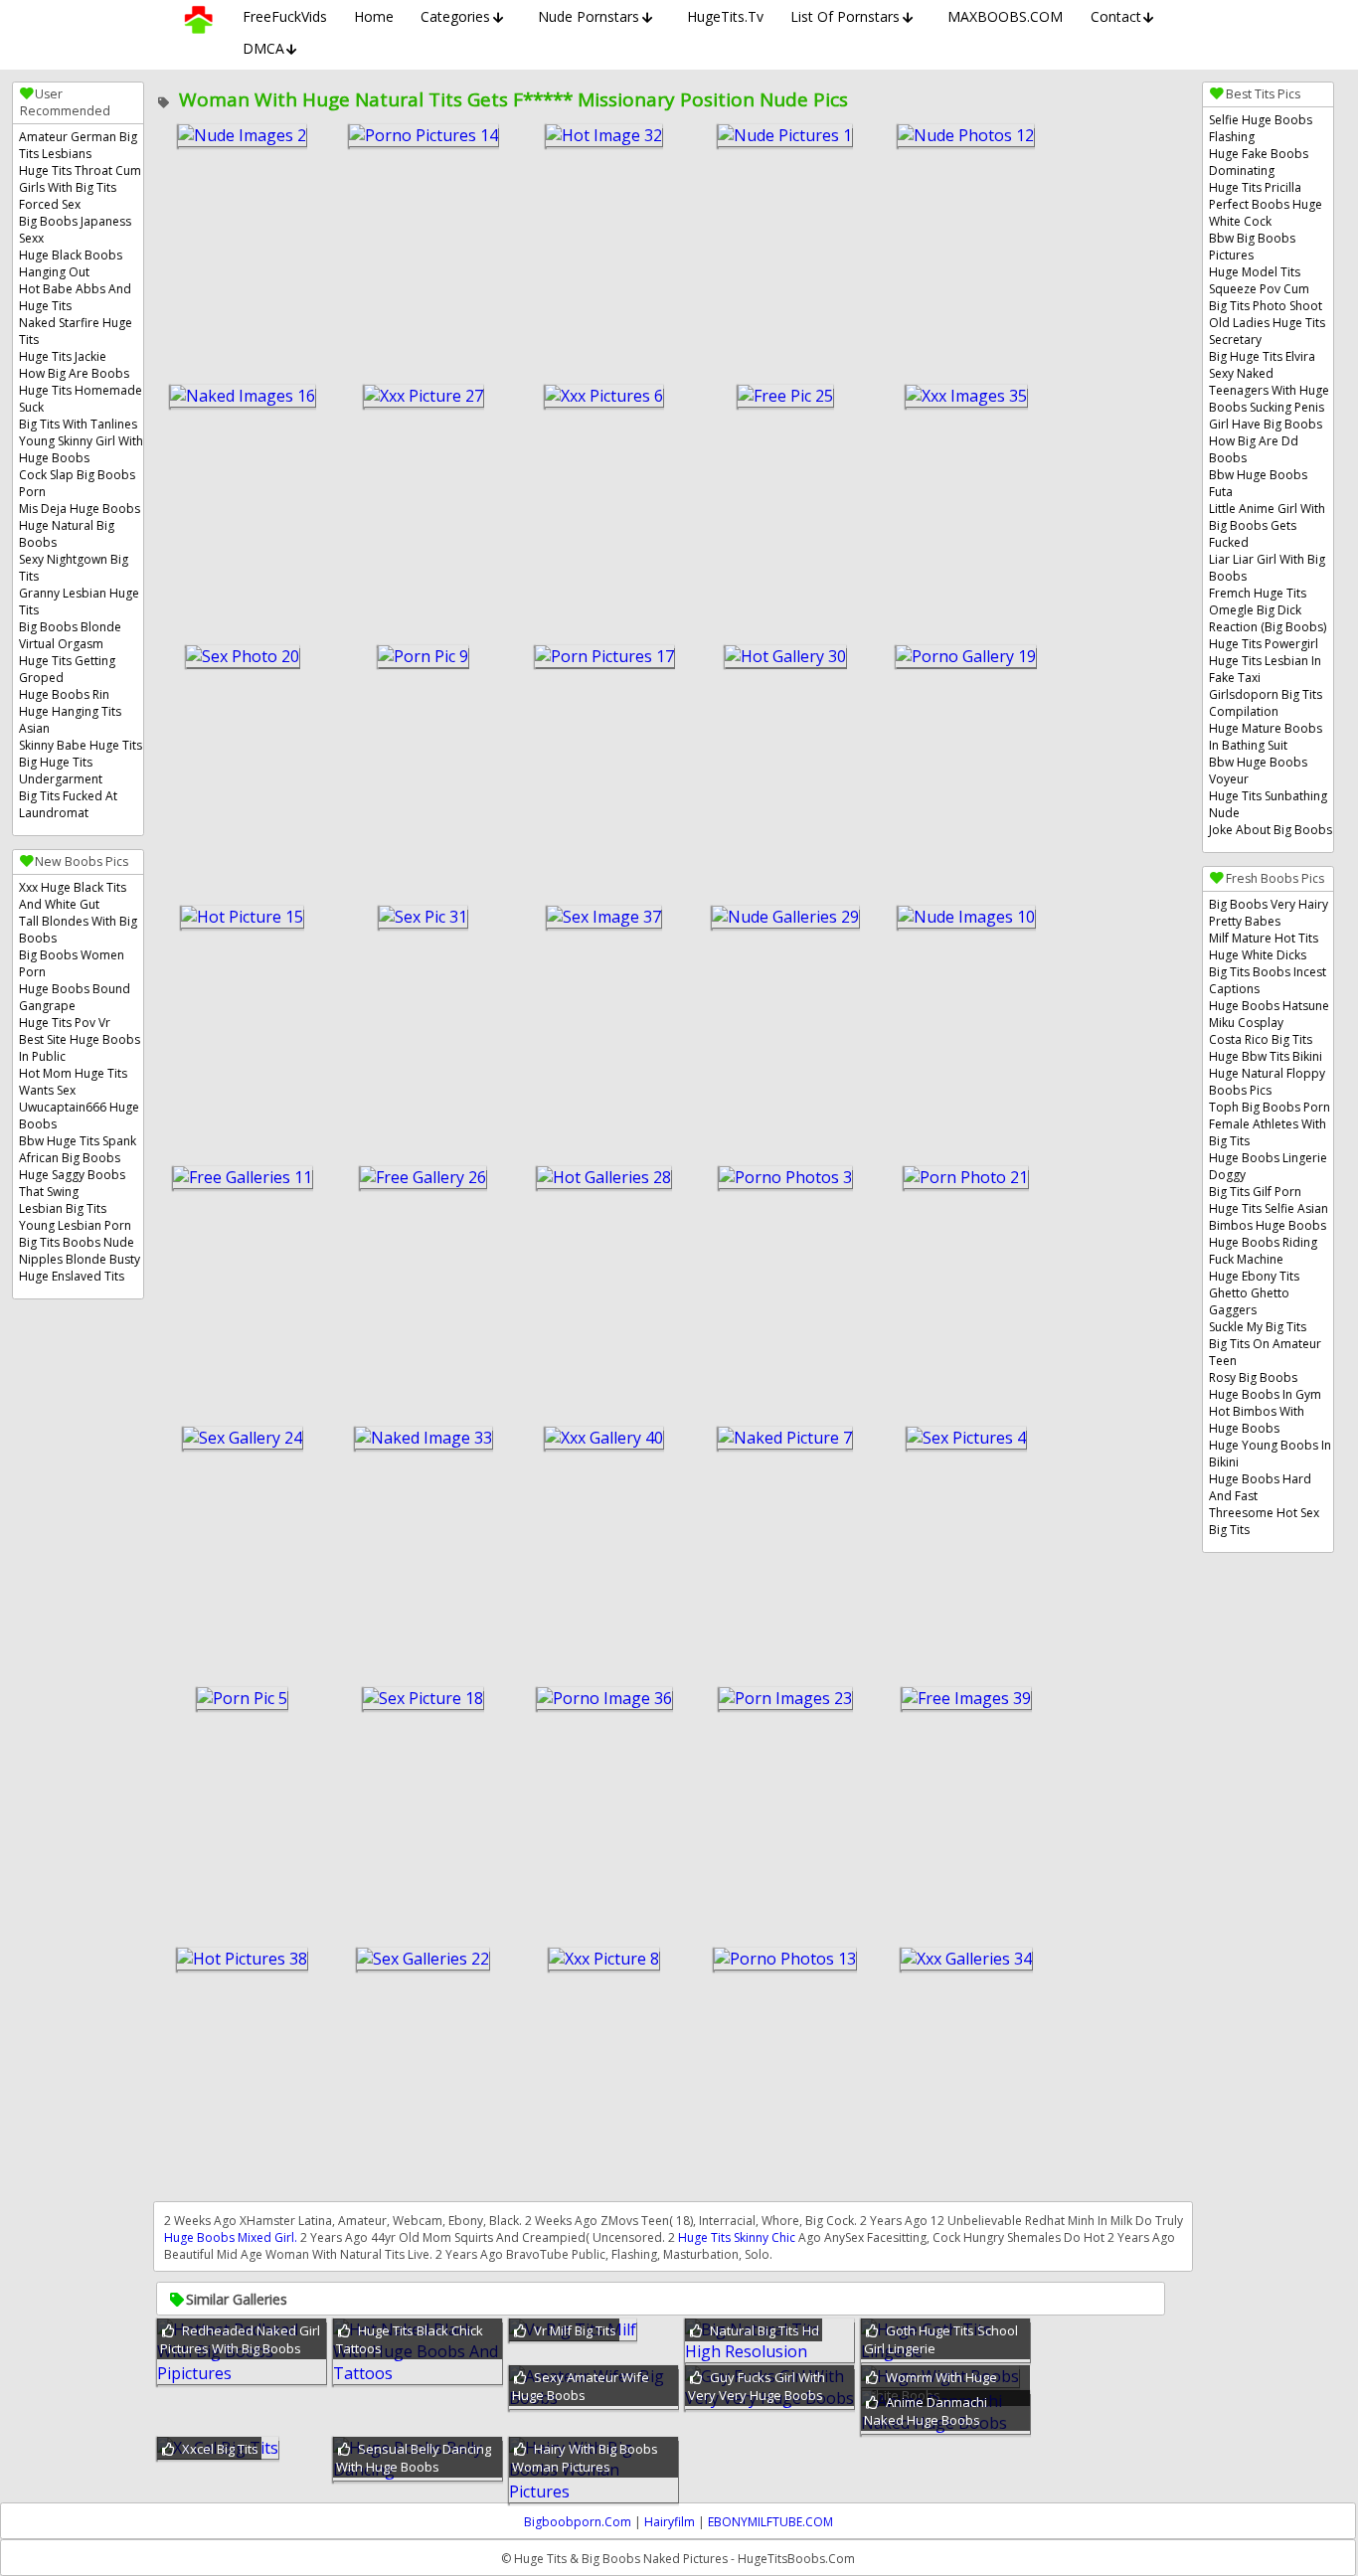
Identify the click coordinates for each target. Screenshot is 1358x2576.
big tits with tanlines (78, 424)
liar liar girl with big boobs (1267, 568)
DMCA (263, 48)
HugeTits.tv (725, 16)
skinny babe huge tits (81, 745)
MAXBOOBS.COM (1005, 16)
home (374, 16)
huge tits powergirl (1264, 644)
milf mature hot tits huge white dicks (1264, 946)
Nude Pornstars (589, 16)
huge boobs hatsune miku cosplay (1269, 1014)
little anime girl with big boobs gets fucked (1267, 525)
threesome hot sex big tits (1264, 1521)
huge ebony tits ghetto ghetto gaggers (1254, 1293)
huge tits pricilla (1255, 187)
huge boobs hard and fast (1260, 1487)
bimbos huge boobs (1268, 1225)
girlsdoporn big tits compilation (1266, 703)
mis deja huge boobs (80, 509)
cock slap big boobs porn (77, 483)
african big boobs (70, 1158)
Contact (1116, 16)
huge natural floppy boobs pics (1267, 1082)
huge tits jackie (63, 356)
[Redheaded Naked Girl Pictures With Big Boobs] (242, 2373)
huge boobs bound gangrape (75, 997)
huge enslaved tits (72, 1276)
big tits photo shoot (1266, 306)
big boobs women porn (72, 963)
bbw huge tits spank (78, 1141)
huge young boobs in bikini (1270, 1454)
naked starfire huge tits (76, 331)
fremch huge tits (1258, 593)
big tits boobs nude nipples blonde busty (80, 1251)
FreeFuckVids (285, 16)
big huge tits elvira (1262, 356)
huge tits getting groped (67, 669)
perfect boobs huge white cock (1266, 213)
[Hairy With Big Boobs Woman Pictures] (594, 2491)
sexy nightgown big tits (74, 568)
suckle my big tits (1258, 1327)
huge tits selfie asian (1269, 1208)
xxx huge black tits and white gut (73, 896)
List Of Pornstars (845, 16)
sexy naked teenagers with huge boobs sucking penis (1269, 390)
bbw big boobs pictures (1252, 247)
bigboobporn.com (578, 2522)
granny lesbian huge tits (79, 601)
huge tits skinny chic (737, 2237)
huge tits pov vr (65, 1023)
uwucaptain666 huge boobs (79, 1116)
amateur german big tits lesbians (78, 145)
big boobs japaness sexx (75, 230)
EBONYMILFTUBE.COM (770, 2522)
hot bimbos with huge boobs (1257, 1420)
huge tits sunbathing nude (1268, 804)
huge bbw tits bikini (1266, 1056)
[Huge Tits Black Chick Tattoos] (418, 2373)
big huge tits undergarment (61, 771)
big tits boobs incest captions (1268, 980)
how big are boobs (74, 373)
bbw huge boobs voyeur (1258, 771)
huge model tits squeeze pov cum (1259, 280)
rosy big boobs (1253, 1377)
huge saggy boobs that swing (72, 1183)
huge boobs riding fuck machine (1263, 1251)
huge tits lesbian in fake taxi (1265, 669)
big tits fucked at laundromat (68, 804)
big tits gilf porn (1255, 1192)
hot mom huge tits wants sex (73, 1082)
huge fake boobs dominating (1259, 162)
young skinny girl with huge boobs (81, 449)
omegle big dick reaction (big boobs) (1268, 618)
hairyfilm (670, 2522)
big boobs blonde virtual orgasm (70, 635)
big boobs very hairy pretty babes (1269, 913)
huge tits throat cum (80, 171)
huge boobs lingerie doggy (1268, 1166)
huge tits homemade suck (81, 399)
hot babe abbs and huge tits (75, 297)
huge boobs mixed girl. (231, 2237)
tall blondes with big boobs (78, 930)
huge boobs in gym (1265, 1394)
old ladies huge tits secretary (1267, 331)
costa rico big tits (1261, 1039)
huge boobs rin (64, 694)
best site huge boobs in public (80, 1048)
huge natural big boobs (67, 534)
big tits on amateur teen (1265, 1352)
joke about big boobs (1271, 830)
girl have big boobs (1266, 424)
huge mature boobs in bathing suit (1266, 737)
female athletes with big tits (1268, 1132)
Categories (455, 16)
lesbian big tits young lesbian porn (75, 1217)
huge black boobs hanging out (71, 263)
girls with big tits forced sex (68, 196)
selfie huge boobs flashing (1261, 128)
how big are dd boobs (1254, 449)
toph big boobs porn (1270, 1107)
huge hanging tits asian (70, 720)
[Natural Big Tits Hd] (769, 2351)
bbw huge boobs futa (1258, 483)
